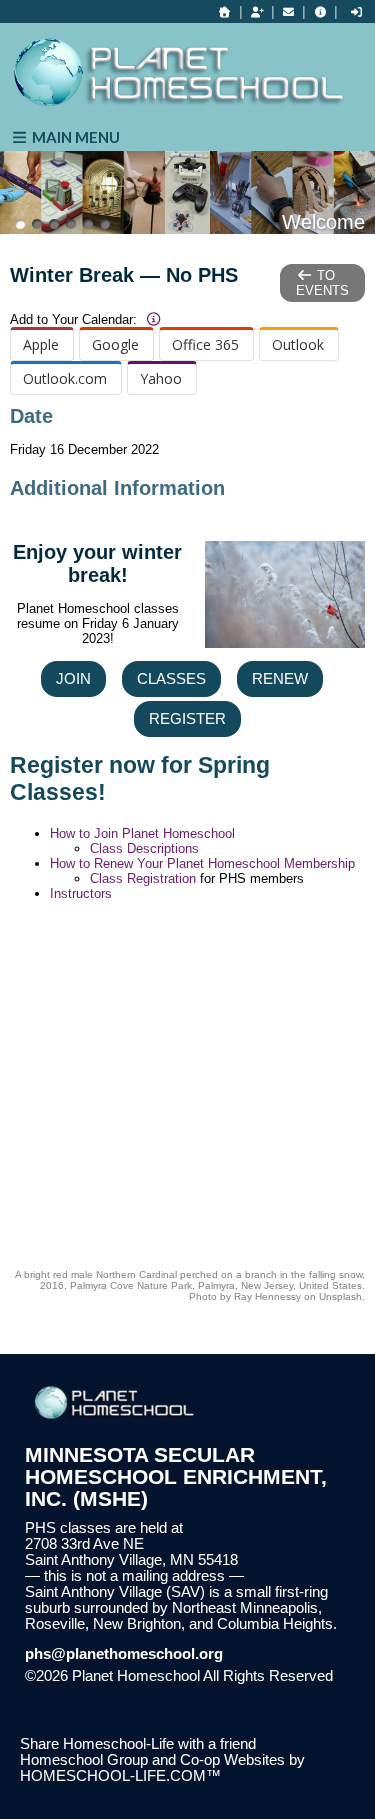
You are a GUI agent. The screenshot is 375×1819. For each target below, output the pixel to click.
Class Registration (143, 878)
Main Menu (74, 137)
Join (73, 679)
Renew (280, 679)
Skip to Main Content (108, 1692)
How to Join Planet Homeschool (142, 833)
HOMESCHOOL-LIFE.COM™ (120, 1776)
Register (187, 719)
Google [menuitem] (115, 344)
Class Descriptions (144, 848)
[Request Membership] (257, 12)
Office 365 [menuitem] (205, 344)
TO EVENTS (322, 283)
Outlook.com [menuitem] (65, 378)
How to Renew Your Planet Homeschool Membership (202, 863)
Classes (171, 679)
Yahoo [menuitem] (161, 378)
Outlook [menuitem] (298, 344)
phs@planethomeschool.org (124, 1654)
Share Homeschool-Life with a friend (138, 1744)
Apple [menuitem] (41, 344)
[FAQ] (320, 12)
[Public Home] (225, 12)
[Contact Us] (289, 12)
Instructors (81, 893)
